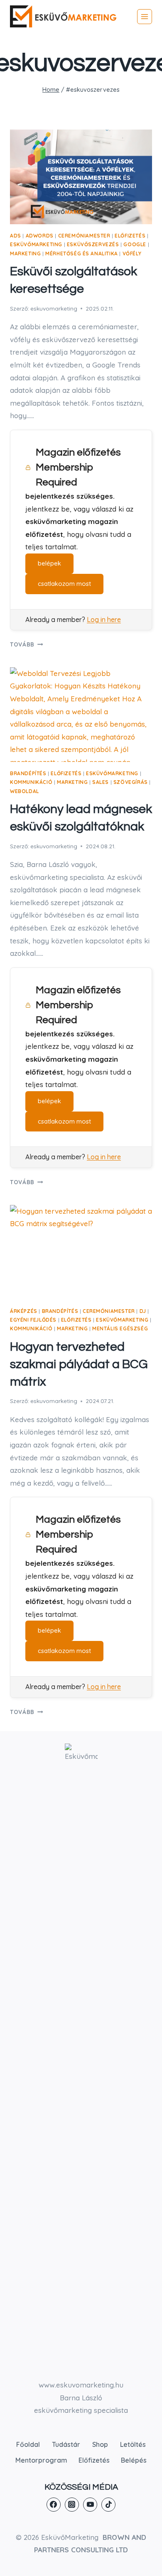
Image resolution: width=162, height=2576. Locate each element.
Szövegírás (131, 782)
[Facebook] (54, 2505)
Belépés (134, 2460)
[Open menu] (145, 17)
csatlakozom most (64, 584)
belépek (49, 563)
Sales (101, 782)
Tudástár (66, 2444)
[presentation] (81, 177)
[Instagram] (72, 2505)
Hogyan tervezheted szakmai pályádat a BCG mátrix (79, 1364)
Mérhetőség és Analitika (82, 253)
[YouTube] (90, 2505)
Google (135, 244)
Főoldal (28, 2444)
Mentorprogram (41, 2460)
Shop (100, 2444)
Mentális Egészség (120, 1328)
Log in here (104, 620)
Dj (143, 1311)
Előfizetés (130, 236)
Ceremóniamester (84, 236)
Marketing (25, 253)
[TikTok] (108, 2505)
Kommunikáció (31, 782)
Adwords (40, 236)
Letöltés (133, 2444)
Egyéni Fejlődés (33, 1320)
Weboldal (25, 791)
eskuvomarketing (54, 308)
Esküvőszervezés (93, 244)
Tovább (26, 644)
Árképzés (24, 1311)
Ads (16, 236)
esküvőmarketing (36, 244)
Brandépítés (28, 773)
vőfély (132, 253)
